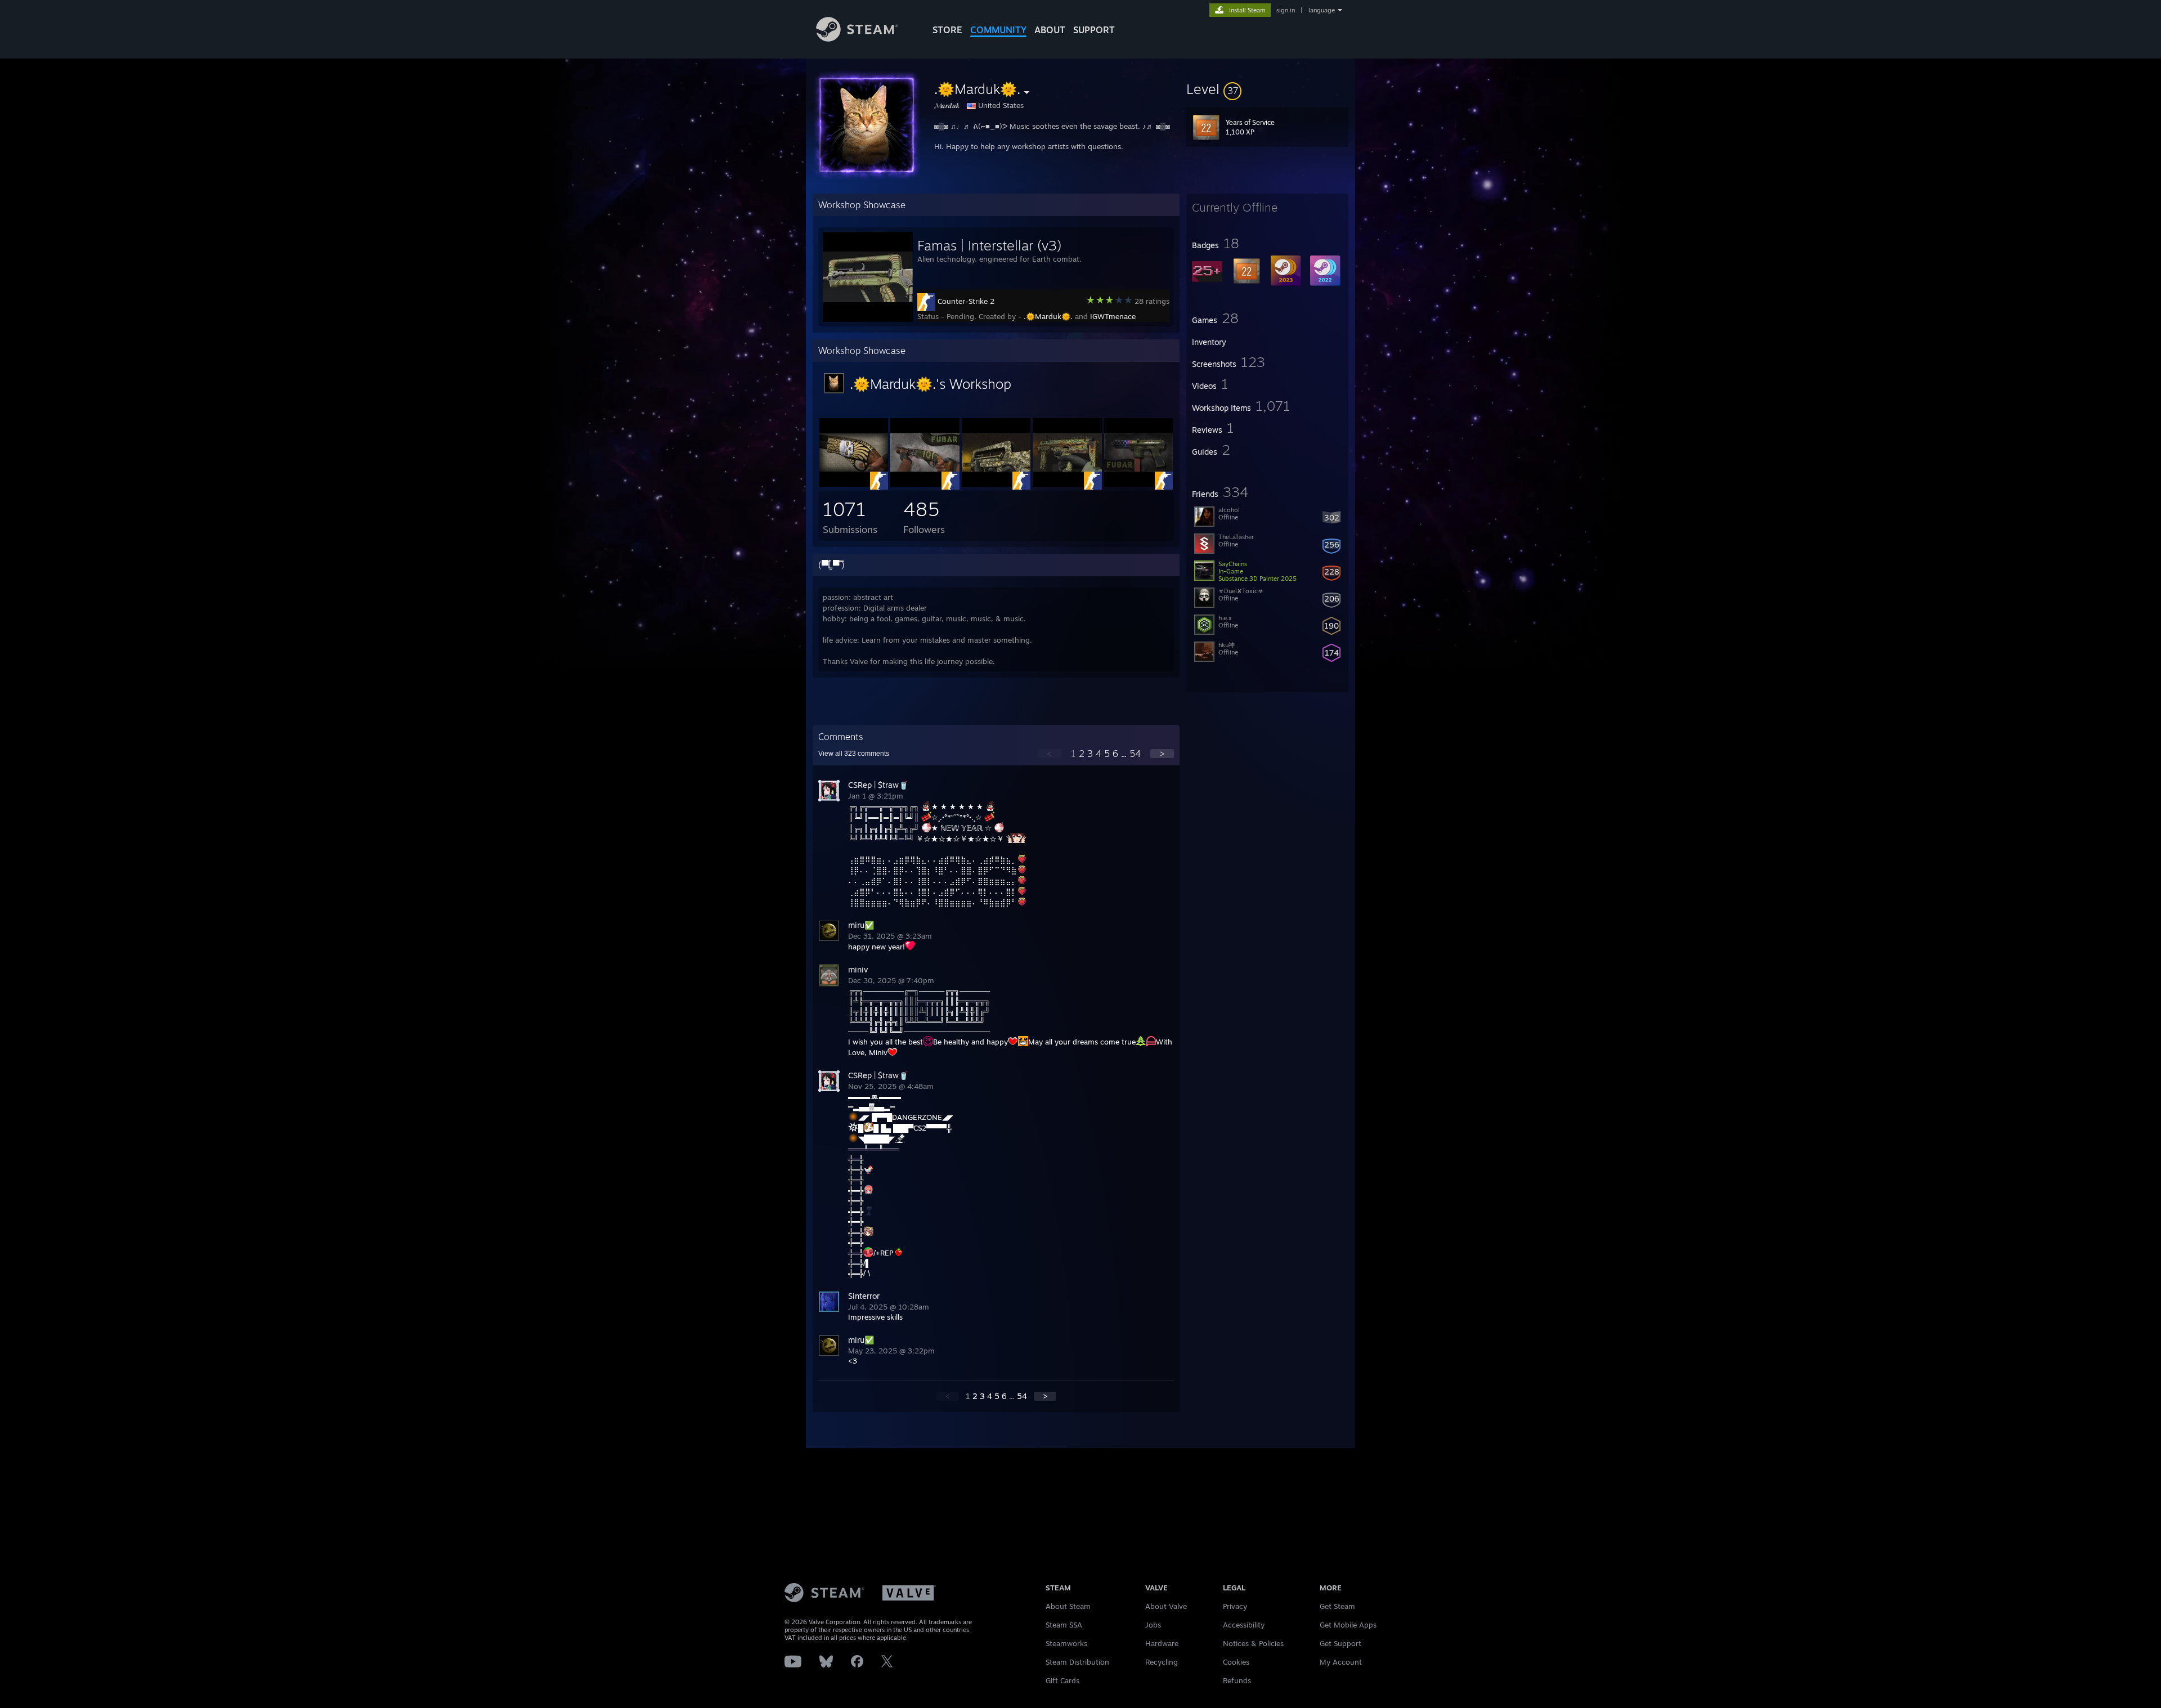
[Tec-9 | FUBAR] (1138, 484)
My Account (1341, 1662)
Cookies (1236, 1662)
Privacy (1235, 1606)
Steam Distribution (1077, 1662)
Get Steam (1337, 1606)
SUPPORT (1094, 30)
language (1322, 10)
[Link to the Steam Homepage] (857, 39)
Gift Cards (1062, 1680)
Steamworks (1066, 1643)
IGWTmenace (1113, 316)
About (1050, 30)
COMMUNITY (998, 30)
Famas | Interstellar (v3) (989, 245)
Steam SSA (1064, 1625)
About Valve (1166, 1606)
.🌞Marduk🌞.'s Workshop (931, 384)
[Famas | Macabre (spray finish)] (996, 484)
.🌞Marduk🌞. (1048, 316)
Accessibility (1244, 1625)
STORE (947, 30)
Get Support (1340, 1643)
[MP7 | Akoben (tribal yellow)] (1067, 484)
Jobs (1153, 1625)
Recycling (1162, 1662)
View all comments (854, 754)
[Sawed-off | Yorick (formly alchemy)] (854, 484)
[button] (1267, 89)
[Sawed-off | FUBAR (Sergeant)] (925, 484)
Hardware (1162, 1643)
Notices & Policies (1253, 1643)
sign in (1286, 10)
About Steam (1068, 1606)
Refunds (1237, 1680)
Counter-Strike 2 (966, 301)
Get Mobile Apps (1348, 1625)
